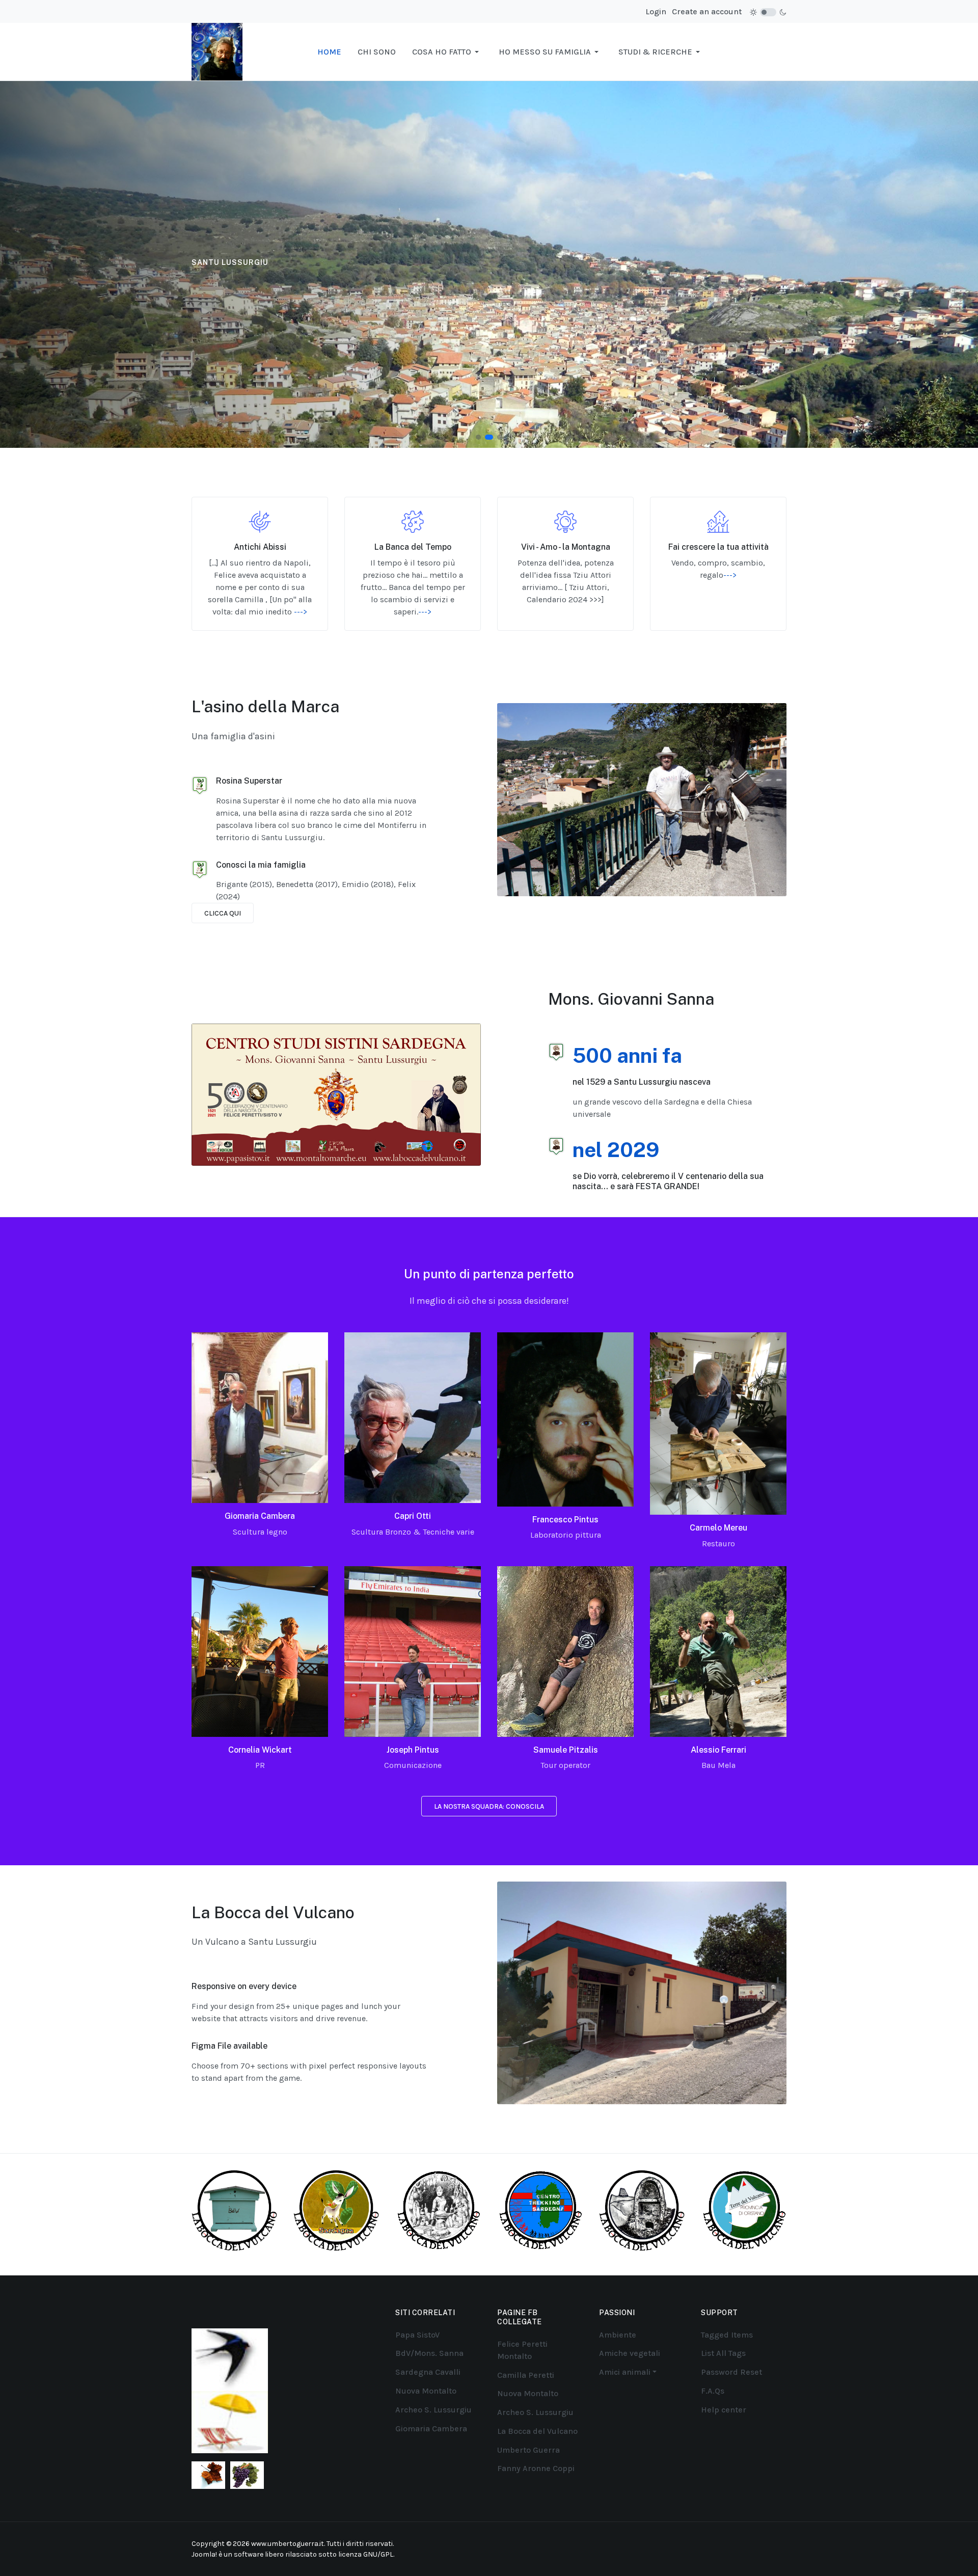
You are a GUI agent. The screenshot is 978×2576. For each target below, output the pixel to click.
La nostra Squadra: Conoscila (489, 1806)
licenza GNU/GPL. (366, 2554)
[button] (447, 52)
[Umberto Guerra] (217, 51)
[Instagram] (737, 2543)
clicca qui (223, 913)
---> (301, 612)
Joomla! (204, 2554)
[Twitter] (763, 2543)
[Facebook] (724, 2543)
